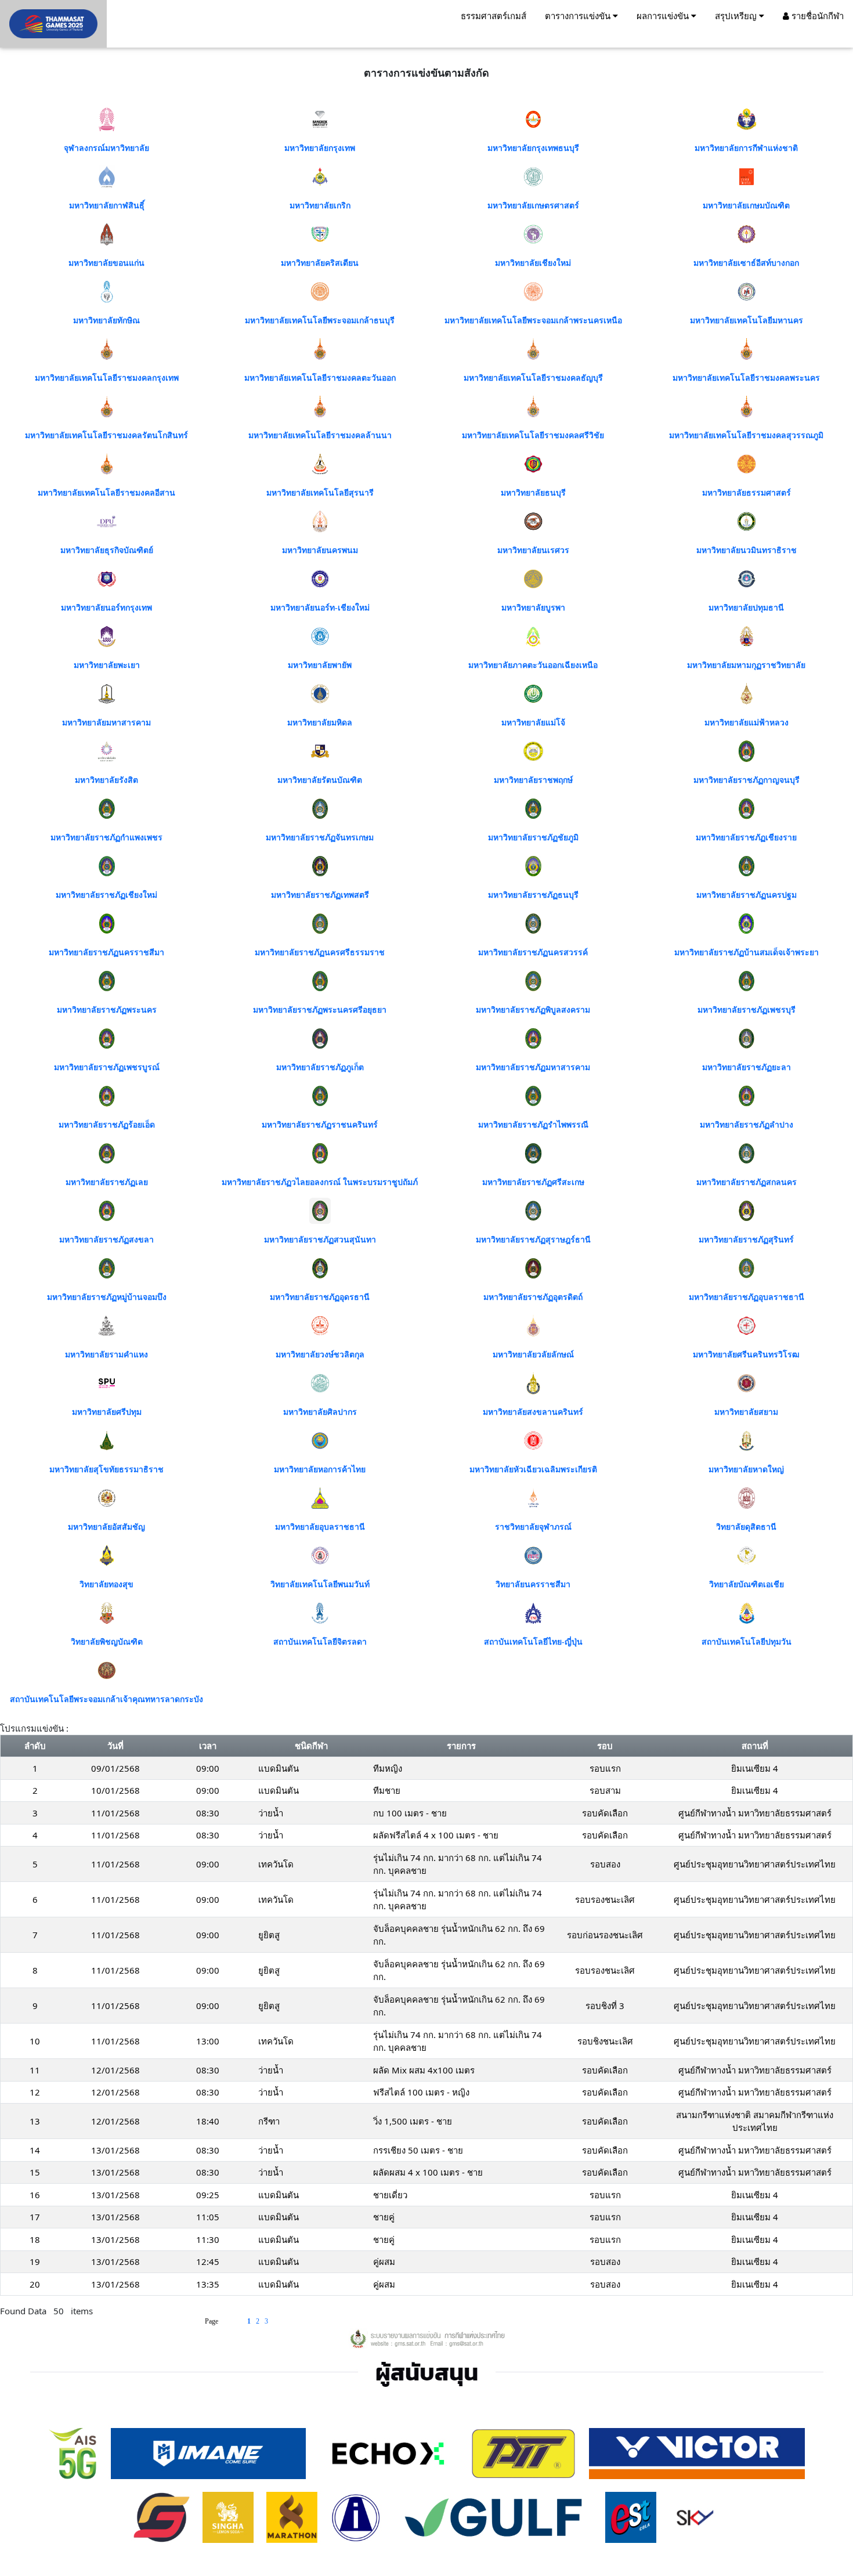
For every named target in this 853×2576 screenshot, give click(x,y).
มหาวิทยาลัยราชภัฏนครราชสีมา (106, 953)
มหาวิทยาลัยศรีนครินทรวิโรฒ (746, 1355)
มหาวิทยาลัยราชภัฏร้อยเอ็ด (107, 1125)
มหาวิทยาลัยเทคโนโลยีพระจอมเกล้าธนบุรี (320, 321)
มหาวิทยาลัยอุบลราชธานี (320, 1527)
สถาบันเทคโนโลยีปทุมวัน (747, 1642)
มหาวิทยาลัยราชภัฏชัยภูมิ (533, 838)
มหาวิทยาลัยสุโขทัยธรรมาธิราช (106, 1470)
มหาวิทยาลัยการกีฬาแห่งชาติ (746, 148)
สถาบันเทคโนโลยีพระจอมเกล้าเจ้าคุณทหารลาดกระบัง (106, 1699)
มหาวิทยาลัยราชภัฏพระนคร (107, 1010)
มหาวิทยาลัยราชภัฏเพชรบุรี (747, 1010)
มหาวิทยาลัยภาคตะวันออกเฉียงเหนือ (533, 665)
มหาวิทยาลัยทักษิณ (106, 321)
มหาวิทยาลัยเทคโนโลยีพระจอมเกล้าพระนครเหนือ (533, 321)
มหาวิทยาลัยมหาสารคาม (106, 723)
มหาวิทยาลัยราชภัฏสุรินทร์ (746, 1240)
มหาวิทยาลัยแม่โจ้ (533, 723)
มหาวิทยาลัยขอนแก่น (106, 263)
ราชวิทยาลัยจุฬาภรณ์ (533, 1527)
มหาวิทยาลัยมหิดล (320, 723)
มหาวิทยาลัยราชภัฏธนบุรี (533, 895)
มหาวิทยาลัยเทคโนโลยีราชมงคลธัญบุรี (533, 378)
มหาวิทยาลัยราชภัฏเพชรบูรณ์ (107, 1067)
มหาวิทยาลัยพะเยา (107, 665)
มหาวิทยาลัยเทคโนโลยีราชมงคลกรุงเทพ (107, 378)
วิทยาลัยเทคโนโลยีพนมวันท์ (320, 1585)
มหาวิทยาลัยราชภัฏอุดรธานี (320, 1297)
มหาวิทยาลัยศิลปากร (320, 1412)
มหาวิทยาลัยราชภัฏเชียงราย (746, 838)
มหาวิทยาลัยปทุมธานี (746, 608)
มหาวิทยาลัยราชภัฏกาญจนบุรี (747, 780)
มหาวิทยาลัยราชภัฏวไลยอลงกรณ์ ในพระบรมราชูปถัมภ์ (320, 1182)
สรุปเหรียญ (737, 16)
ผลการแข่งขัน (664, 16)
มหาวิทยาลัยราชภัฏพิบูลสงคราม (533, 1010)
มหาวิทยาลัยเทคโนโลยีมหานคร (747, 321)
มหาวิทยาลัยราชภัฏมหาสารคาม (533, 1067)
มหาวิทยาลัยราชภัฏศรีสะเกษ (533, 1182)
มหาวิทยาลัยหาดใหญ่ (746, 1470)
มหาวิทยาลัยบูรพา (533, 608)
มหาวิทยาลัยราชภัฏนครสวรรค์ (533, 953)
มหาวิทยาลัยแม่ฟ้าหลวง (747, 723)
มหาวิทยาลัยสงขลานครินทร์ (533, 1412)
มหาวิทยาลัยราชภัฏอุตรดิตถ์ (533, 1297)
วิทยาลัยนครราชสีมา (533, 1585)
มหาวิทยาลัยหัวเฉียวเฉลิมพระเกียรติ (533, 1470)
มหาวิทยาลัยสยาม (746, 1412)
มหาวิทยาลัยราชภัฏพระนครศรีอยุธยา (320, 1010)
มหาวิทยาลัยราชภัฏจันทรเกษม (320, 838)
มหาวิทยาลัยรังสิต (106, 780)
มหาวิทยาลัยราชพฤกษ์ (533, 780)
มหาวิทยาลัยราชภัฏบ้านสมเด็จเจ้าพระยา (747, 953)
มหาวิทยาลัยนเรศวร (533, 550)
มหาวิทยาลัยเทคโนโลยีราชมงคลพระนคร (746, 378)
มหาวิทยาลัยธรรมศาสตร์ (747, 493)
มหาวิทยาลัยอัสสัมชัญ (106, 1527)
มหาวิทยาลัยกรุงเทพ (320, 148)
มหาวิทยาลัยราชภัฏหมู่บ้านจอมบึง (107, 1297)
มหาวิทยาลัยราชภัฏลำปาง (747, 1125)
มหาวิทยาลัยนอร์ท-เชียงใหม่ (320, 608)
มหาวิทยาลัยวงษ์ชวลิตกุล (320, 1355)
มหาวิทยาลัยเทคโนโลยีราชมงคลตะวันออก (320, 378)
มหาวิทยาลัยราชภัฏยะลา (747, 1067)
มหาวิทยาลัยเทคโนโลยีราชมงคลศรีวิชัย (533, 436)
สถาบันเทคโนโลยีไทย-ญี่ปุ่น (533, 1642)
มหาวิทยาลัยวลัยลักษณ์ (533, 1355)
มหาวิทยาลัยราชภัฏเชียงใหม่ (106, 895)
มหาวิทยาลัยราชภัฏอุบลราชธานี (747, 1297)
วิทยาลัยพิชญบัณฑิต (107, 1642)
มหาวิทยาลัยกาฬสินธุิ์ (107, 206)
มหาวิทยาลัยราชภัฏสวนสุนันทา (320, 1240)
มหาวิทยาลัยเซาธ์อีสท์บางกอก (746, 263)
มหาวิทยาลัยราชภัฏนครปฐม (747, 895)
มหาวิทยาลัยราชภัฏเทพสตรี (320, 895)
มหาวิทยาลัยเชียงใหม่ (533, 263)
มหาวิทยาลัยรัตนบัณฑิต (320, 780)
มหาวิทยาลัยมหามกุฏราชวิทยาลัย (746, 665)
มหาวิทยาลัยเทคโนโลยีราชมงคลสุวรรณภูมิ (746, 436)
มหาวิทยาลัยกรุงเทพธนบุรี (533, 148)
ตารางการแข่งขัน (579, 16)
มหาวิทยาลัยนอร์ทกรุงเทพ (106, 608)
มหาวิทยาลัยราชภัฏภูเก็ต (320, 1067)
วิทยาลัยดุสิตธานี (746, 1527)
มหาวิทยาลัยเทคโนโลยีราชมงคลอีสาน (106, 493)
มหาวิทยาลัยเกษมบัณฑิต (746, 206)
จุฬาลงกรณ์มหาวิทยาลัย (106, 148)
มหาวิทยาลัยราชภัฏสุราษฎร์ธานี (533, 1240)
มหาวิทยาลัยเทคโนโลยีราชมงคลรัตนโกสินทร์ (106, 436)
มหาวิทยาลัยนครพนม (320, 550)
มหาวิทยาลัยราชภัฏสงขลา (106, 1240)
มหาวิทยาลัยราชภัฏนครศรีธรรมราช (320, 953)
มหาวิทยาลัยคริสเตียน (320, 263)
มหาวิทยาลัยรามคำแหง (106, 1355)
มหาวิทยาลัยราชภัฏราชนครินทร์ (320, 1125)
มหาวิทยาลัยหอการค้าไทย (320, 1470)
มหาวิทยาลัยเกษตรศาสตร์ (533, 206)
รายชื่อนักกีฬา (816, 16)
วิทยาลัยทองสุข (106, 1585)
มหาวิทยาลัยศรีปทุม (107, 1412)
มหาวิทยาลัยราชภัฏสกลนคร (747, 1182)
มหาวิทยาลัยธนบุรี (533, 493)
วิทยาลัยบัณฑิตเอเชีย (747, 1585)
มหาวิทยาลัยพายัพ (320, 665)
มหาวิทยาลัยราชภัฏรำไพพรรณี (533, 1125)
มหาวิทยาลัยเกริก (320, 206)
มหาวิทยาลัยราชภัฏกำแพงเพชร (106, 838)
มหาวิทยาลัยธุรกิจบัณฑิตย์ (107, 550)
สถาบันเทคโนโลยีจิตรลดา (320, 1642)
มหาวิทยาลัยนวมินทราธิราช (747, 550)
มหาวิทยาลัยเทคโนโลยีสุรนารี (320, 493)
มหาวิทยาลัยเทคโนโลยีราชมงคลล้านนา (320, 436)
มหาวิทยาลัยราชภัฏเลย (107, 1182)
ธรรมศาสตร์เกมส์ (494, 16)
